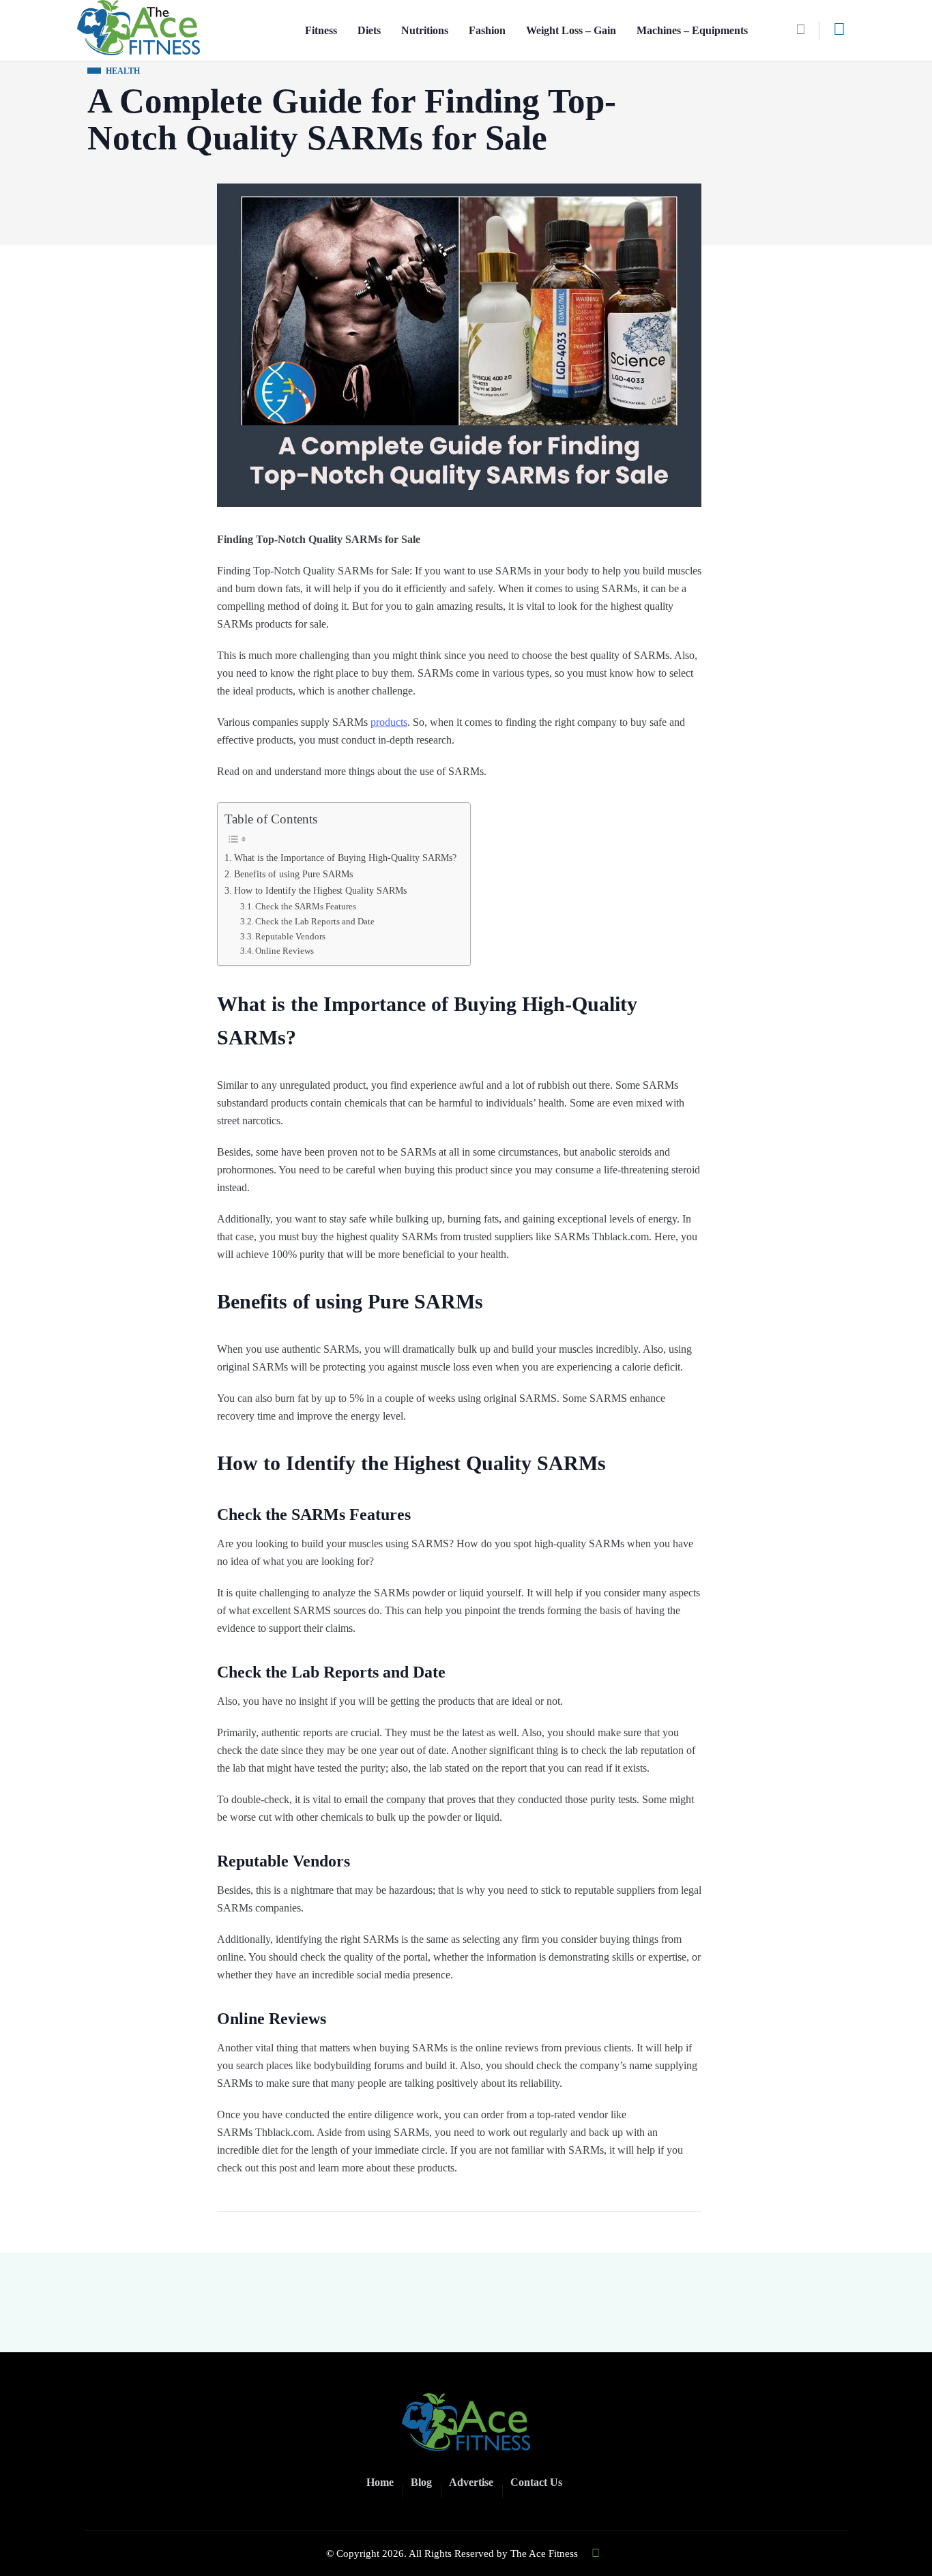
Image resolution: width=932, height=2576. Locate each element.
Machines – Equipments (692, 30)
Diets (369, 30)
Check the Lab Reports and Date (315, 921)
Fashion (487, 30)
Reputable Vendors (290, 936)
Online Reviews (285, 951)
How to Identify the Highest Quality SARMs (320, 890)
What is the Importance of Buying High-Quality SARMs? (345, 858)
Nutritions (425, 30)
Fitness (321, 30)
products (389, 722)
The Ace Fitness (544, 2553)
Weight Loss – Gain (571, 30)
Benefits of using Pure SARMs (293, 874)
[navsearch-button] (806, 30)
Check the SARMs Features (306, 906)
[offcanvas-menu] (839, 29)
